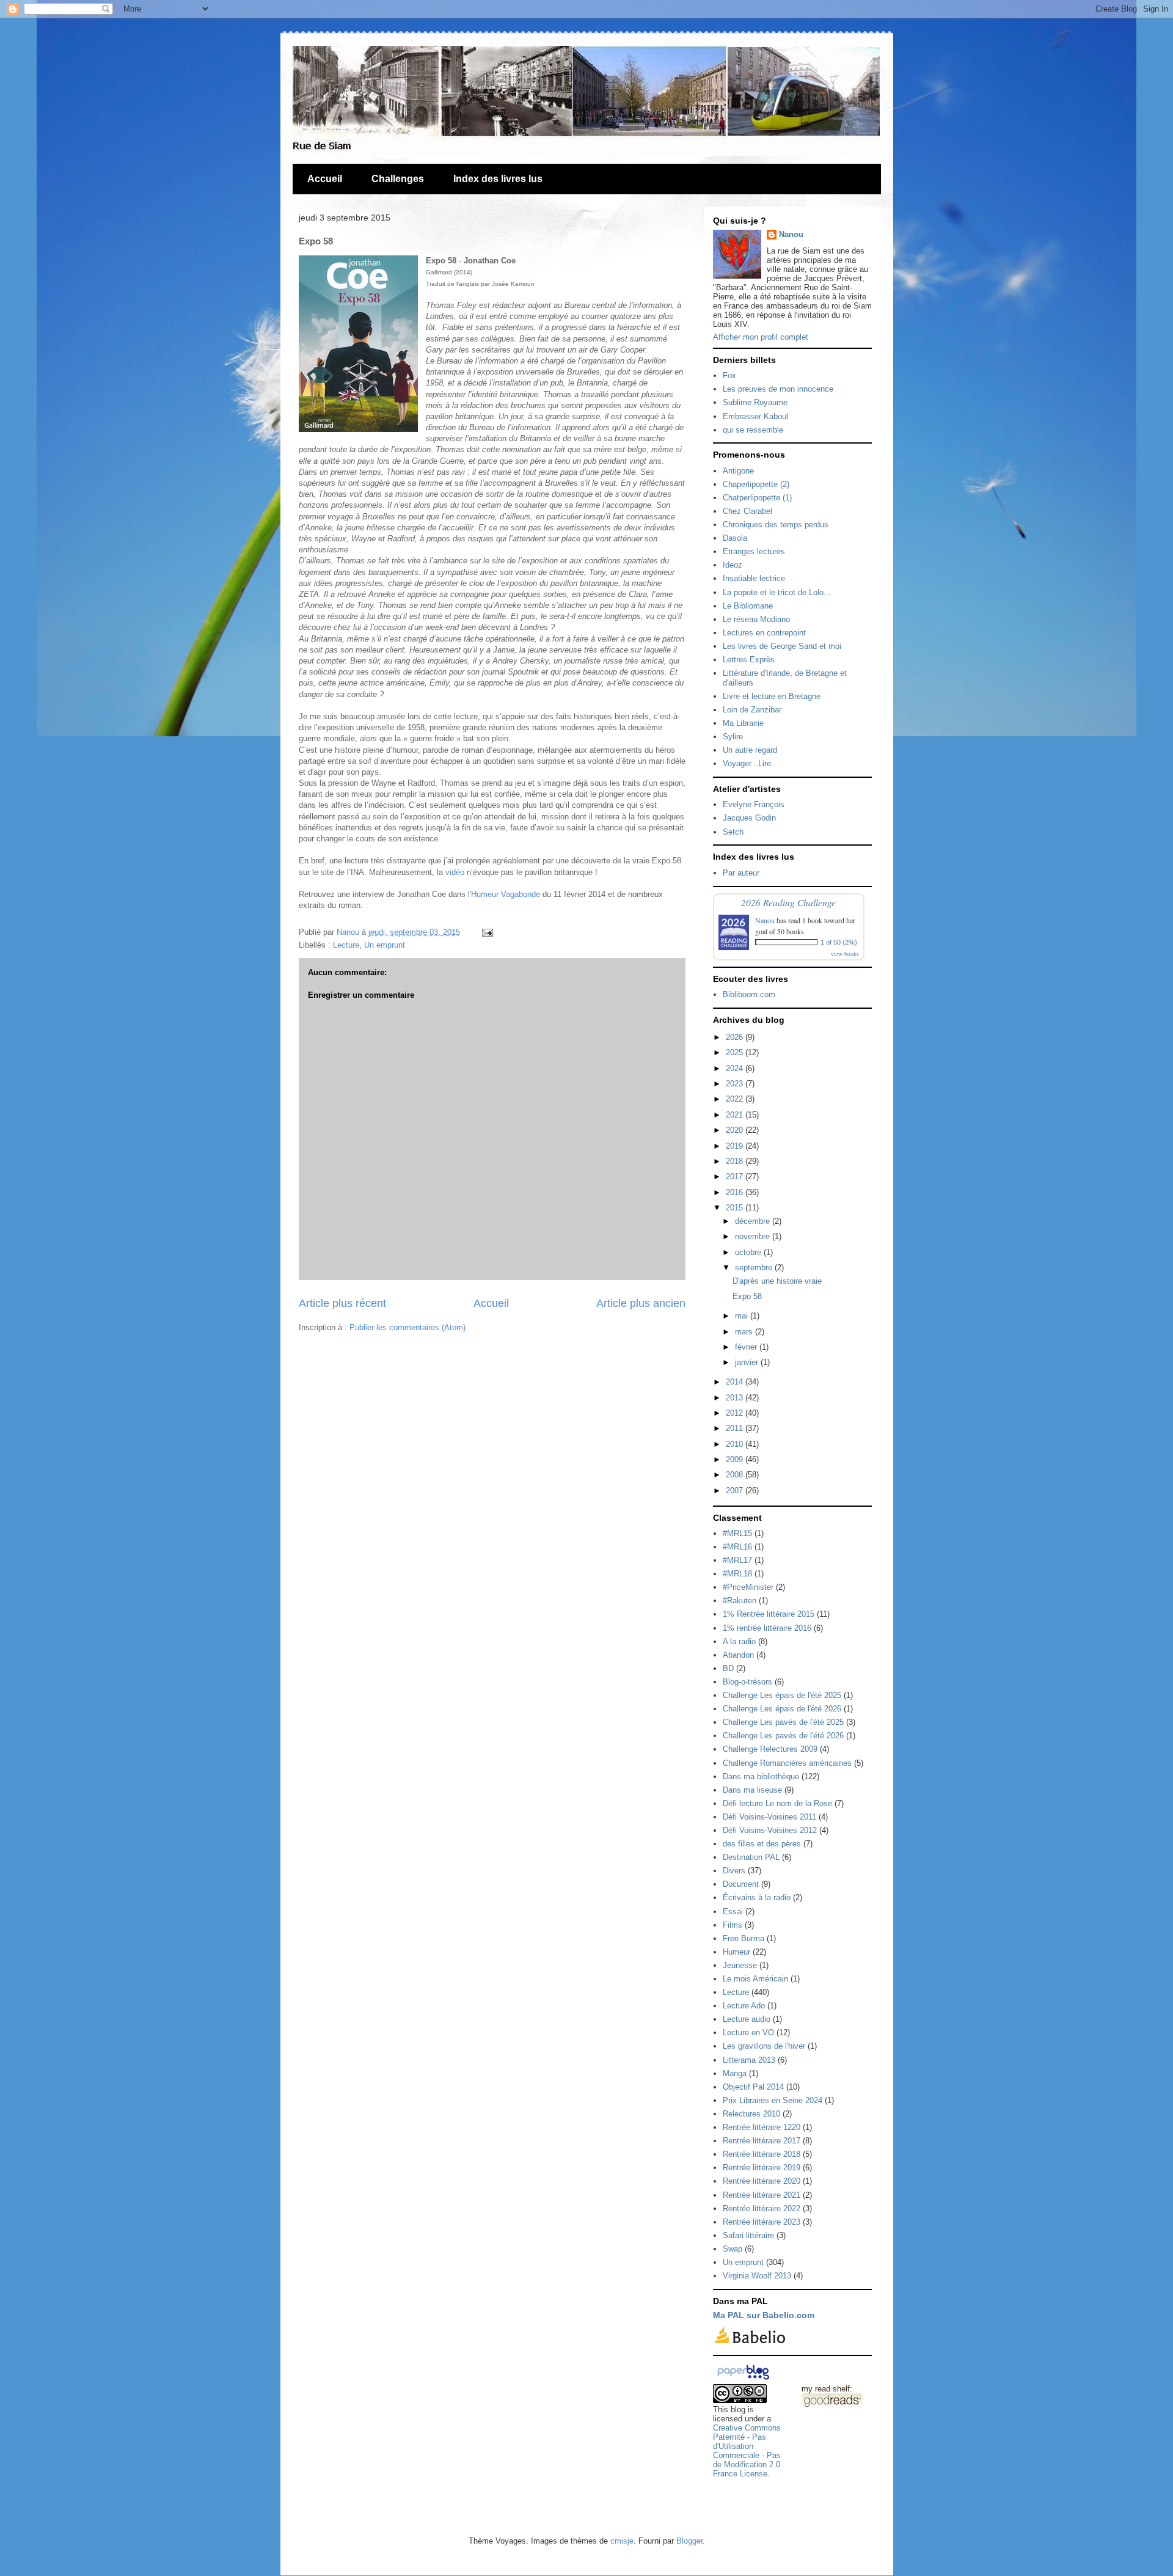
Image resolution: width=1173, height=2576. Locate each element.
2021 (736, 1115)
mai (743, 1316)
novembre (754, 1236)
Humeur (736, 1952)
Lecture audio (747, 2019)
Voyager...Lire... (751, 763)
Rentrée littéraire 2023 (762, 2222)
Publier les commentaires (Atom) (407, 1327)
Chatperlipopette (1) (757, 498)
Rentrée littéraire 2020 (762, 2181)
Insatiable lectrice (754, 578)
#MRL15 (737, 1533)
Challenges (398, 179)
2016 (736, 1192)
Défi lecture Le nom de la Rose (777, 1803)
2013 (736, 1398)
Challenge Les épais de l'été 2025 (782, 1695)
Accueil (325, 179)
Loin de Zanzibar (752, 710)
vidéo (455, 872)
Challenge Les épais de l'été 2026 (782, 1709)
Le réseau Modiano (756, 619)
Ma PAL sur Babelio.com (764, 2315)
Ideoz (733, 565)
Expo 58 (747, 1296)
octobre (749, 1252)
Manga (735, 2073)
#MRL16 (737, 1547)
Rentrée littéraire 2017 (762, 2141)
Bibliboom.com (749, 994)
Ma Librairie (743, 723)
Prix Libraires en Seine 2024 (773, 2100)
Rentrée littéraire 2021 (762, 2195)
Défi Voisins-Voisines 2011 (769, 1817)
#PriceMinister (748, 1587)
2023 (736, 1084)
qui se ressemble (753, 430)
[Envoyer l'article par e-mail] (486, 932)
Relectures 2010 (751, 2114)
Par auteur (741, 873)
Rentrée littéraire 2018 (762, 2154)
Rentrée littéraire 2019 (762, 2168)
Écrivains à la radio (757, 1897)
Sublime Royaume (755, 402)
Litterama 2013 (749, 2060)
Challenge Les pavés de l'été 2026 (783, 1736)
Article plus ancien (641, 1303)
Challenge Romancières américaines (787, 1763)
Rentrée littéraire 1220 (762, 2127)
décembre (754, 1221)
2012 (736, 1413)
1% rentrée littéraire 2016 (767, 1628)
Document (741, 1884)
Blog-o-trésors (747, 1682)
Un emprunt (385, 945)
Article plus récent (342, 1303)
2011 (736, 1428)
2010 (736, 1444)
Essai (733, 1912)
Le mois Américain (755, 1979)
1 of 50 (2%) (839, 942)
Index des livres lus (498, 179)
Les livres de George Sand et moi (782, 646)
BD (728, 1668)
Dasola (735, 538)
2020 (736, 1130)
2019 (736, 1146)
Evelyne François (754, 804)
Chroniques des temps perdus (776, 525)
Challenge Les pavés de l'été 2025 (783, 1722)
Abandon (738, 1655)
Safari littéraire (748, 2235)
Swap (733, 2249)
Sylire (733, 737)
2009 (736, 1459)
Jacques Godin (749, 818)
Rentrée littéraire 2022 (762, 2208)
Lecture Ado (744, 2006)
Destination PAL (751, 1857)
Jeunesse (740, 1965)
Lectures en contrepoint (764, 633)
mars (745, 1332)
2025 (736, 1052)
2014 (736, 1382)
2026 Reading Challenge (788, 902)
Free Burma (744, 1938)
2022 (736, 1099)
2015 (736, 1208)
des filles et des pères (762, 1844)
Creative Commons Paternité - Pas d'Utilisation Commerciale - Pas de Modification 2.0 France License (747, 2451)
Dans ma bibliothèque (761, 1776)
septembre (755, 1268)
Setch (733, 832)
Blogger (689, 2541)
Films (733, 1925)
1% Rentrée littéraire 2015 (769, 1614)
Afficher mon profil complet (761, 337)
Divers (734, 1871)
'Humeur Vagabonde (505, 894)
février (747, 1347)
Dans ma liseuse (752, 1790)
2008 (736, 1475)
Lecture (346, 945)
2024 (736, 1068)
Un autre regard (750, 750)
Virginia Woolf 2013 (757, 2276)
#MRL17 (737, 1560)
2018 (736, 1161)
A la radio (739, 1641)
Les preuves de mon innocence (778, 389)
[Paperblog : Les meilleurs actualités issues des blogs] (743, 2380)
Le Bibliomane (748, 606)
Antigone (738, 471)
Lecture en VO (748, 2033)
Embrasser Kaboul (755, 416)
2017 (736, 1176)
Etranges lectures (754, 551)
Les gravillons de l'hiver (764, 2046)
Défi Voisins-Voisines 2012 (770, 1830)
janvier (748, 1362)
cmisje (622, 2541)
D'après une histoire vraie (777, 1281)
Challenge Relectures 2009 (770, 1749)
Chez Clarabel (747, 511)
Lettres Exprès (749, 660)
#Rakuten (740, 1601)
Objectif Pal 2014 (753, 2087)
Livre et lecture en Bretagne (772, 696)
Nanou (791, 234)
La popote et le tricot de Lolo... (777, 592)
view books (845, 954)
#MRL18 (737, 1574)
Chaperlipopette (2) (756, 484)
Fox (729, 375)
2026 (736, 1037)
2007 (736, 1491)
